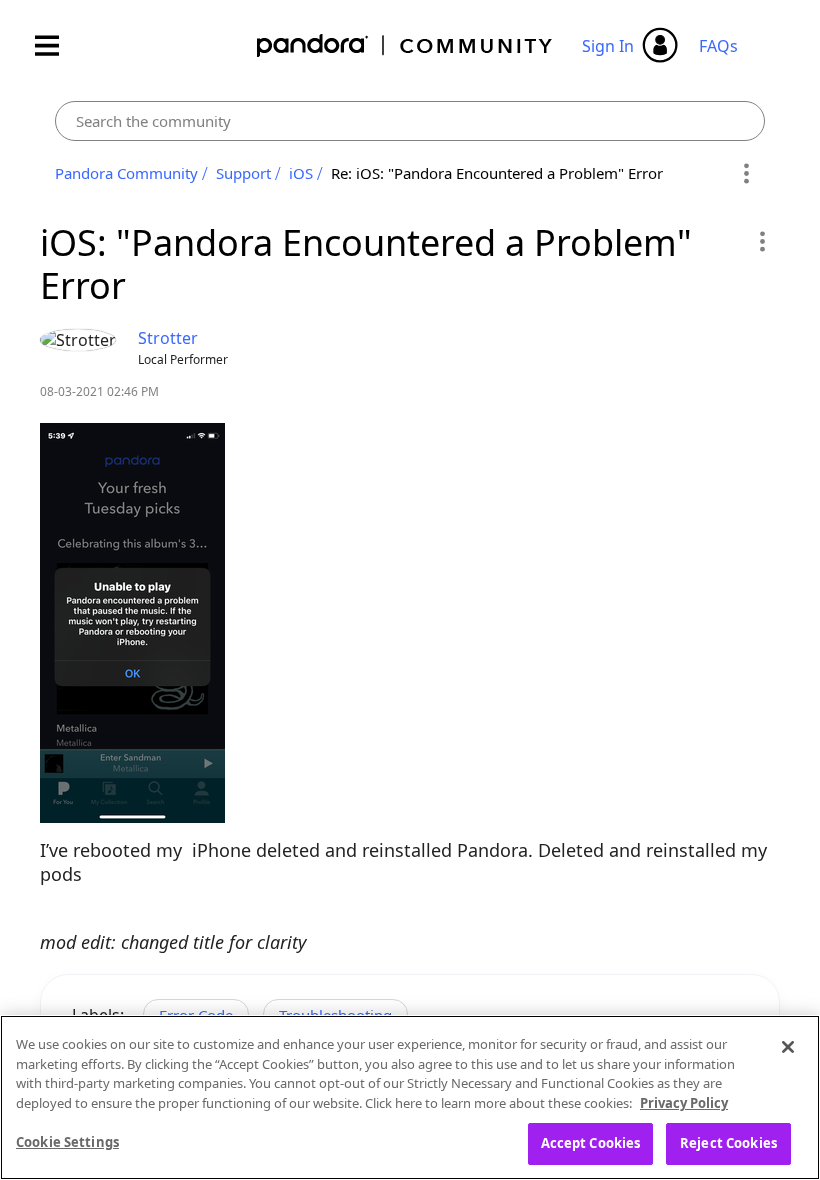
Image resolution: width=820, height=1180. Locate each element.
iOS (301, 173)
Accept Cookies (591, 1143)
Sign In (608, 46)
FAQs (718, 46)
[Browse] (57, 45)
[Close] (788, 1047)
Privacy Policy (684, 1103)
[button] (761, 241)
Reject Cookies (728, 1143)
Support (243, 173)
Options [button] (746, 174)
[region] (410, 1097)
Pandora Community (405, 45)
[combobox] (410, 121)
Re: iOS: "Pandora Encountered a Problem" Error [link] (497, 173)
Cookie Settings (67, 1142)
